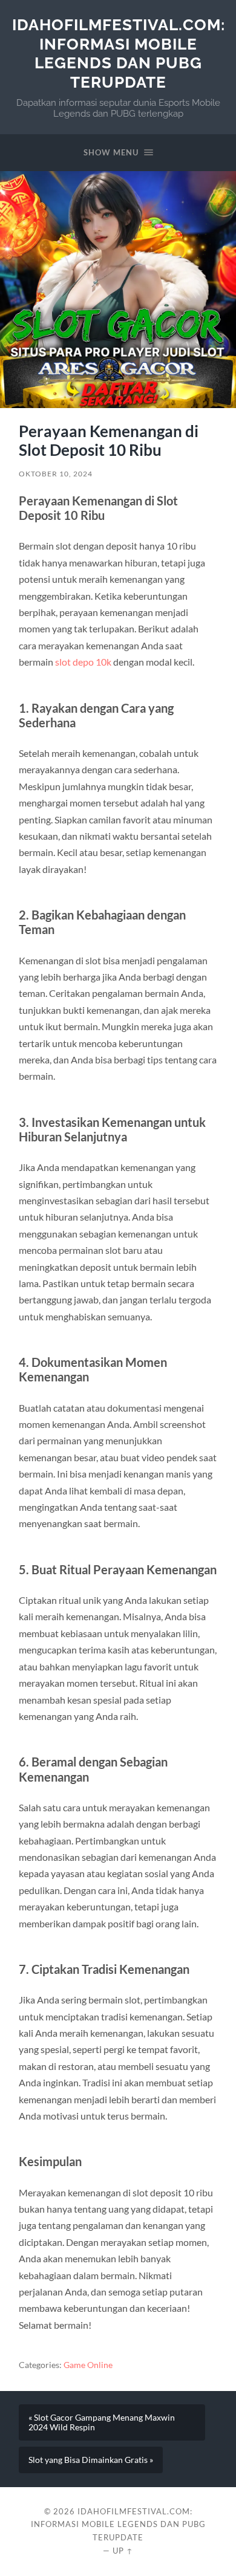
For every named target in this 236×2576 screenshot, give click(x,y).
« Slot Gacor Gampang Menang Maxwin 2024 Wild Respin (102, 2422)
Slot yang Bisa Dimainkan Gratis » (91, 2460)
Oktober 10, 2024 (56, 474)
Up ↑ (123, 2551)
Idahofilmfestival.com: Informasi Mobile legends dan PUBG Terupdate (119, 53)
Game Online (88, 2365)
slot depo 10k (83, 662)
